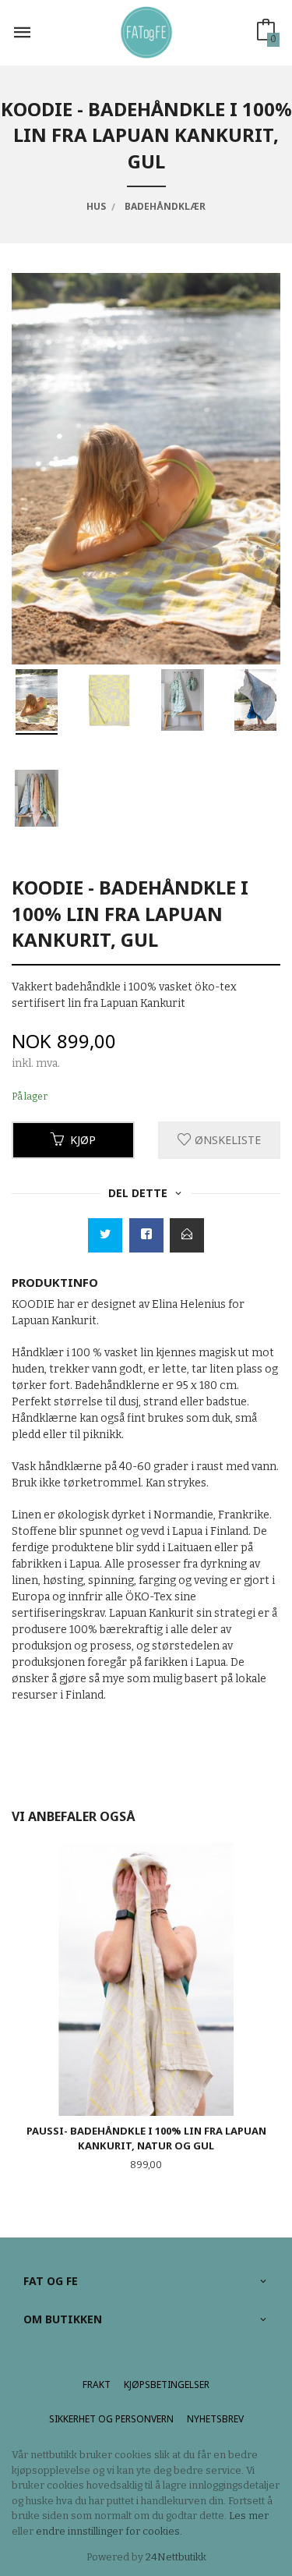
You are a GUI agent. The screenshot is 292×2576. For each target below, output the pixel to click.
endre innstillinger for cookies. (109, 2531)
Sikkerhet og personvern (111, 2419)
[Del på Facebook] (146, 1235)
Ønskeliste (226, 1140)
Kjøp (83, 1140)
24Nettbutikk (176, 2557)
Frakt (97, 2385)
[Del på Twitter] (105, 1235)
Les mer (249, 2516)
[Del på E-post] (187, 1235)
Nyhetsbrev (215, 2419)
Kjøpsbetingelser (167, 2385)
